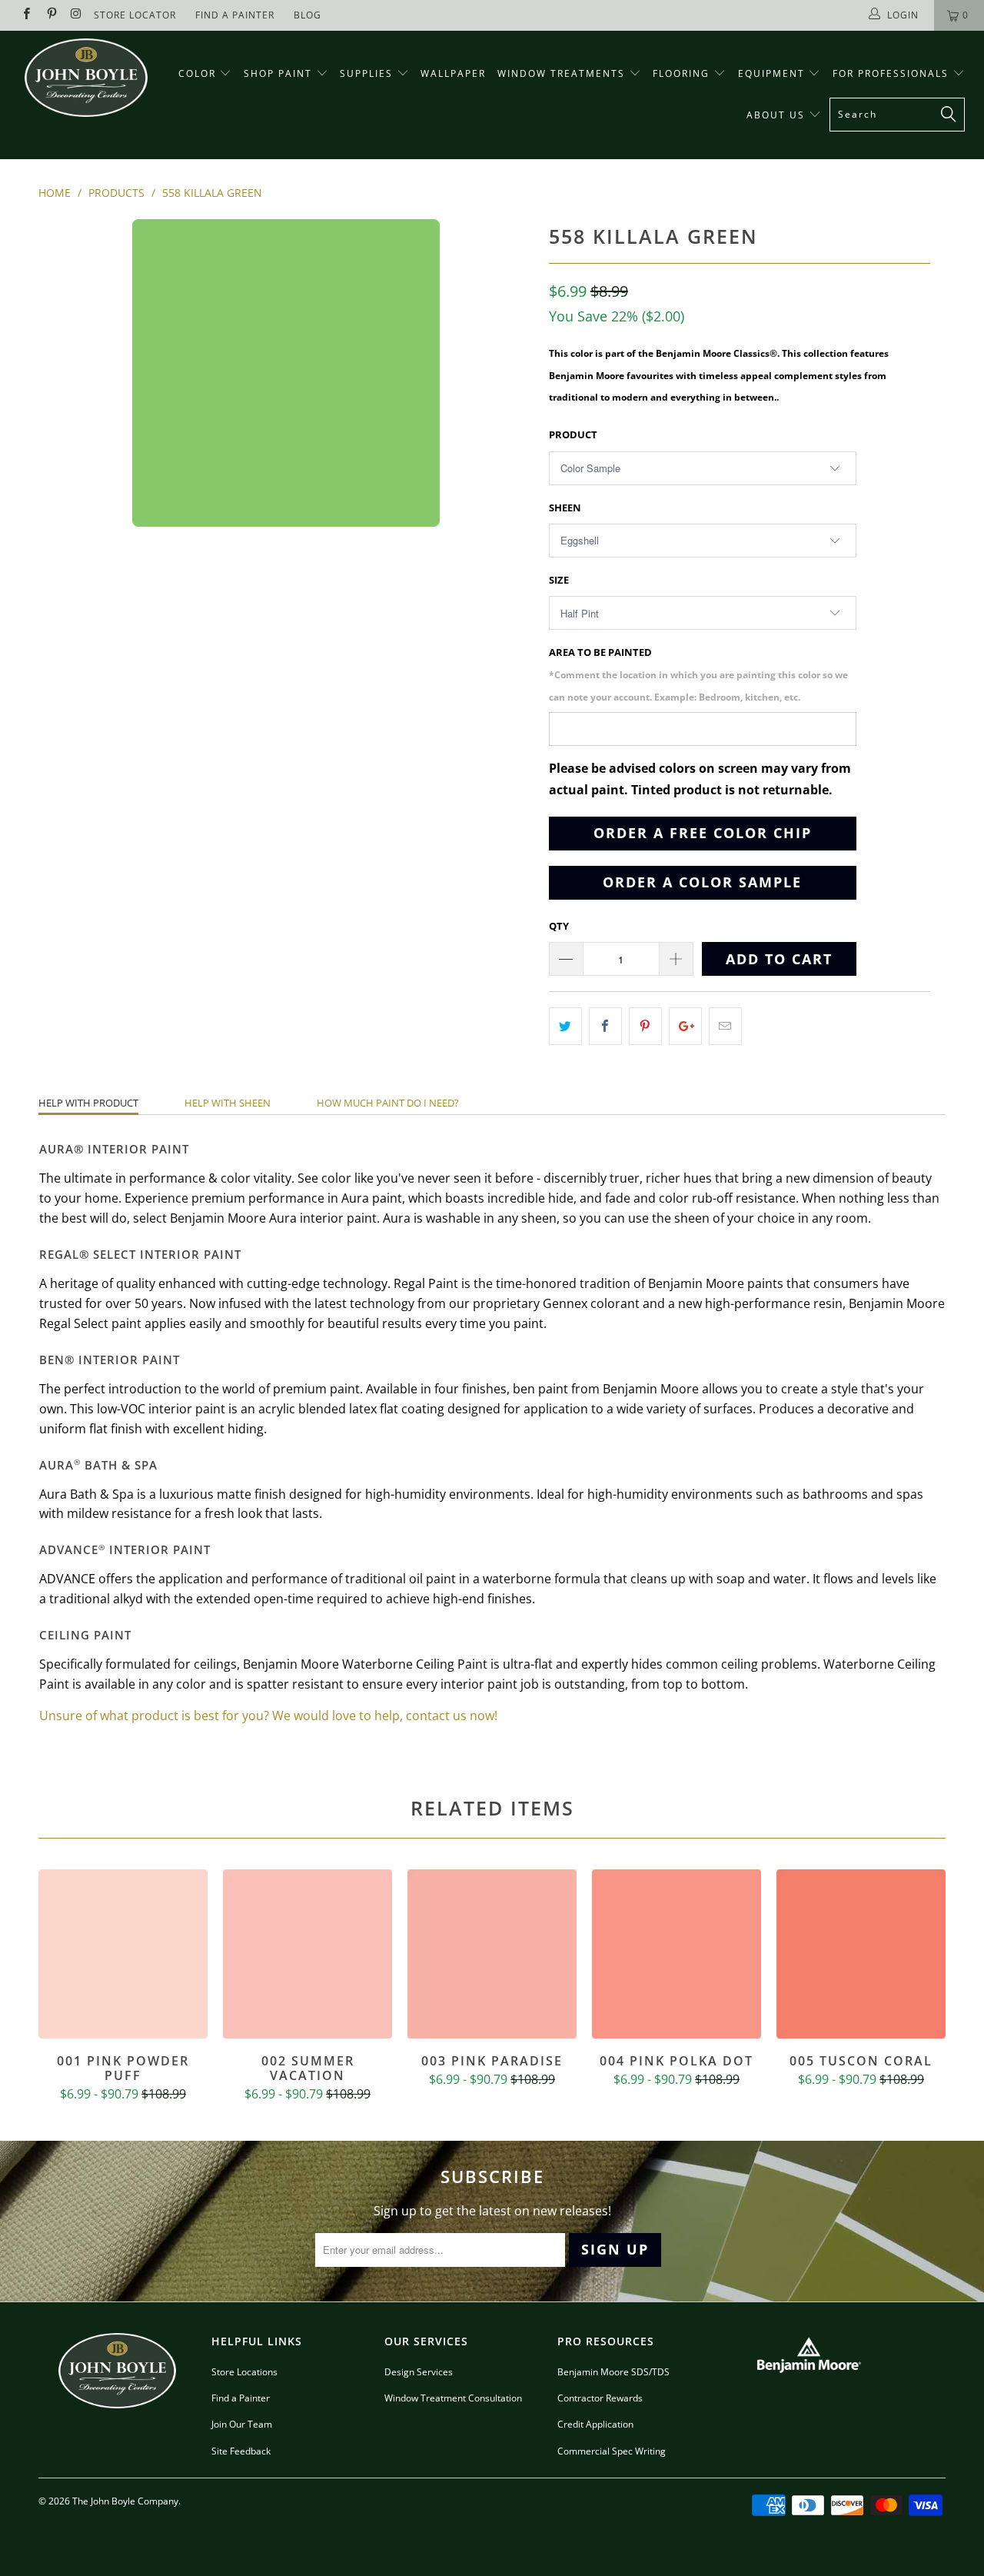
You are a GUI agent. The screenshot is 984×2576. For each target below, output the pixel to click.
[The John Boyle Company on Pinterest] (50, 15)
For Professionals (893, 73)
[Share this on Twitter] (565, 1026)
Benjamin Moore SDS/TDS (613, 2372)
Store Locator (135, 15)
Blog (307, 15)
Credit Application (595, 2424)
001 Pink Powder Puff (123, 1954)
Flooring (681, 73)
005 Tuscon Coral (861, 1954)
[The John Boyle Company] (86, 78)
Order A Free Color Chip (703, 833)
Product (573, 434)
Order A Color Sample (702, 882)
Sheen (565, 508)
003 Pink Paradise (492, 1954)
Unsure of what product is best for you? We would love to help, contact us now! (268, 1716)
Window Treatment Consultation (453, 2398)
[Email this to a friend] (725, 1026)
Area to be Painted (698, 674)
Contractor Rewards (600, 2398)
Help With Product (88, 1103)
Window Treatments (563, 73)
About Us (778, 115)
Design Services (419, 2372)
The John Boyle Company (125, 2501)
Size (559, 580)
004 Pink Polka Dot (676, 1954)
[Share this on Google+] (685, 1026)
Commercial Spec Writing (612, 2451)
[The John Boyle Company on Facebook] (26, 15)
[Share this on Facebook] (605, 1026)
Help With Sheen (228, 1103)
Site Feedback (241, 2451)
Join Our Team (242, 2424)
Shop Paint (278, 73)
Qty (559, 926)
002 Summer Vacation (307, 1954)
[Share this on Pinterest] (645, 1026)
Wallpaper (453, 73)
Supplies (366, 73)
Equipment (773, 73)
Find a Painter (241, 2398)
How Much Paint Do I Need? (388, 1103)
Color (197, 73)
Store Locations (244, 2372)
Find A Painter (235, 15)
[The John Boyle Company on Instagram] (76, 15)
